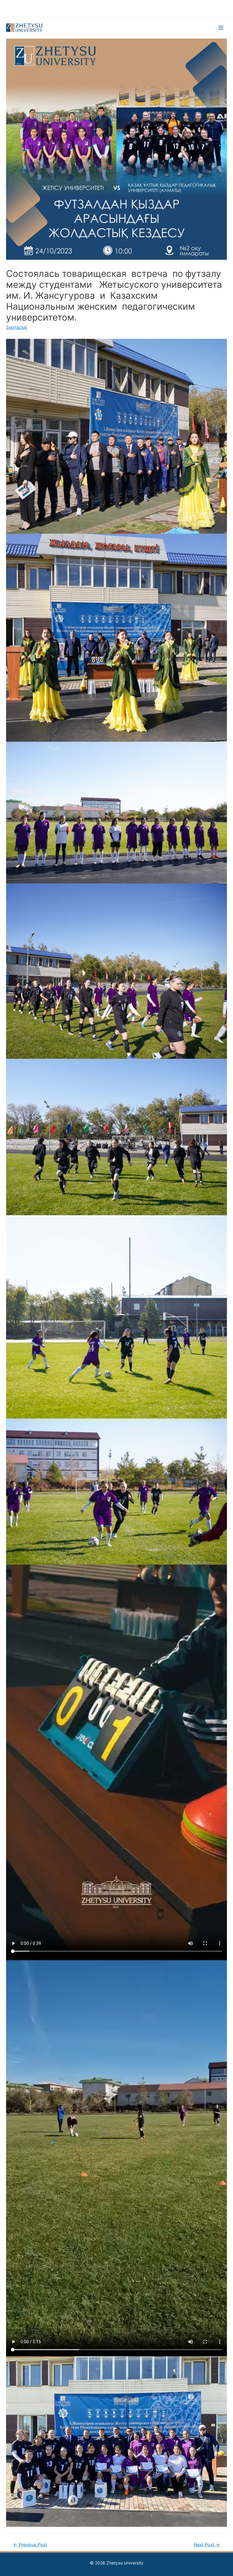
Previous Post (30, 2545)
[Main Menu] (221, 28)
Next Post (207, 2545)
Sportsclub (17, 327)
